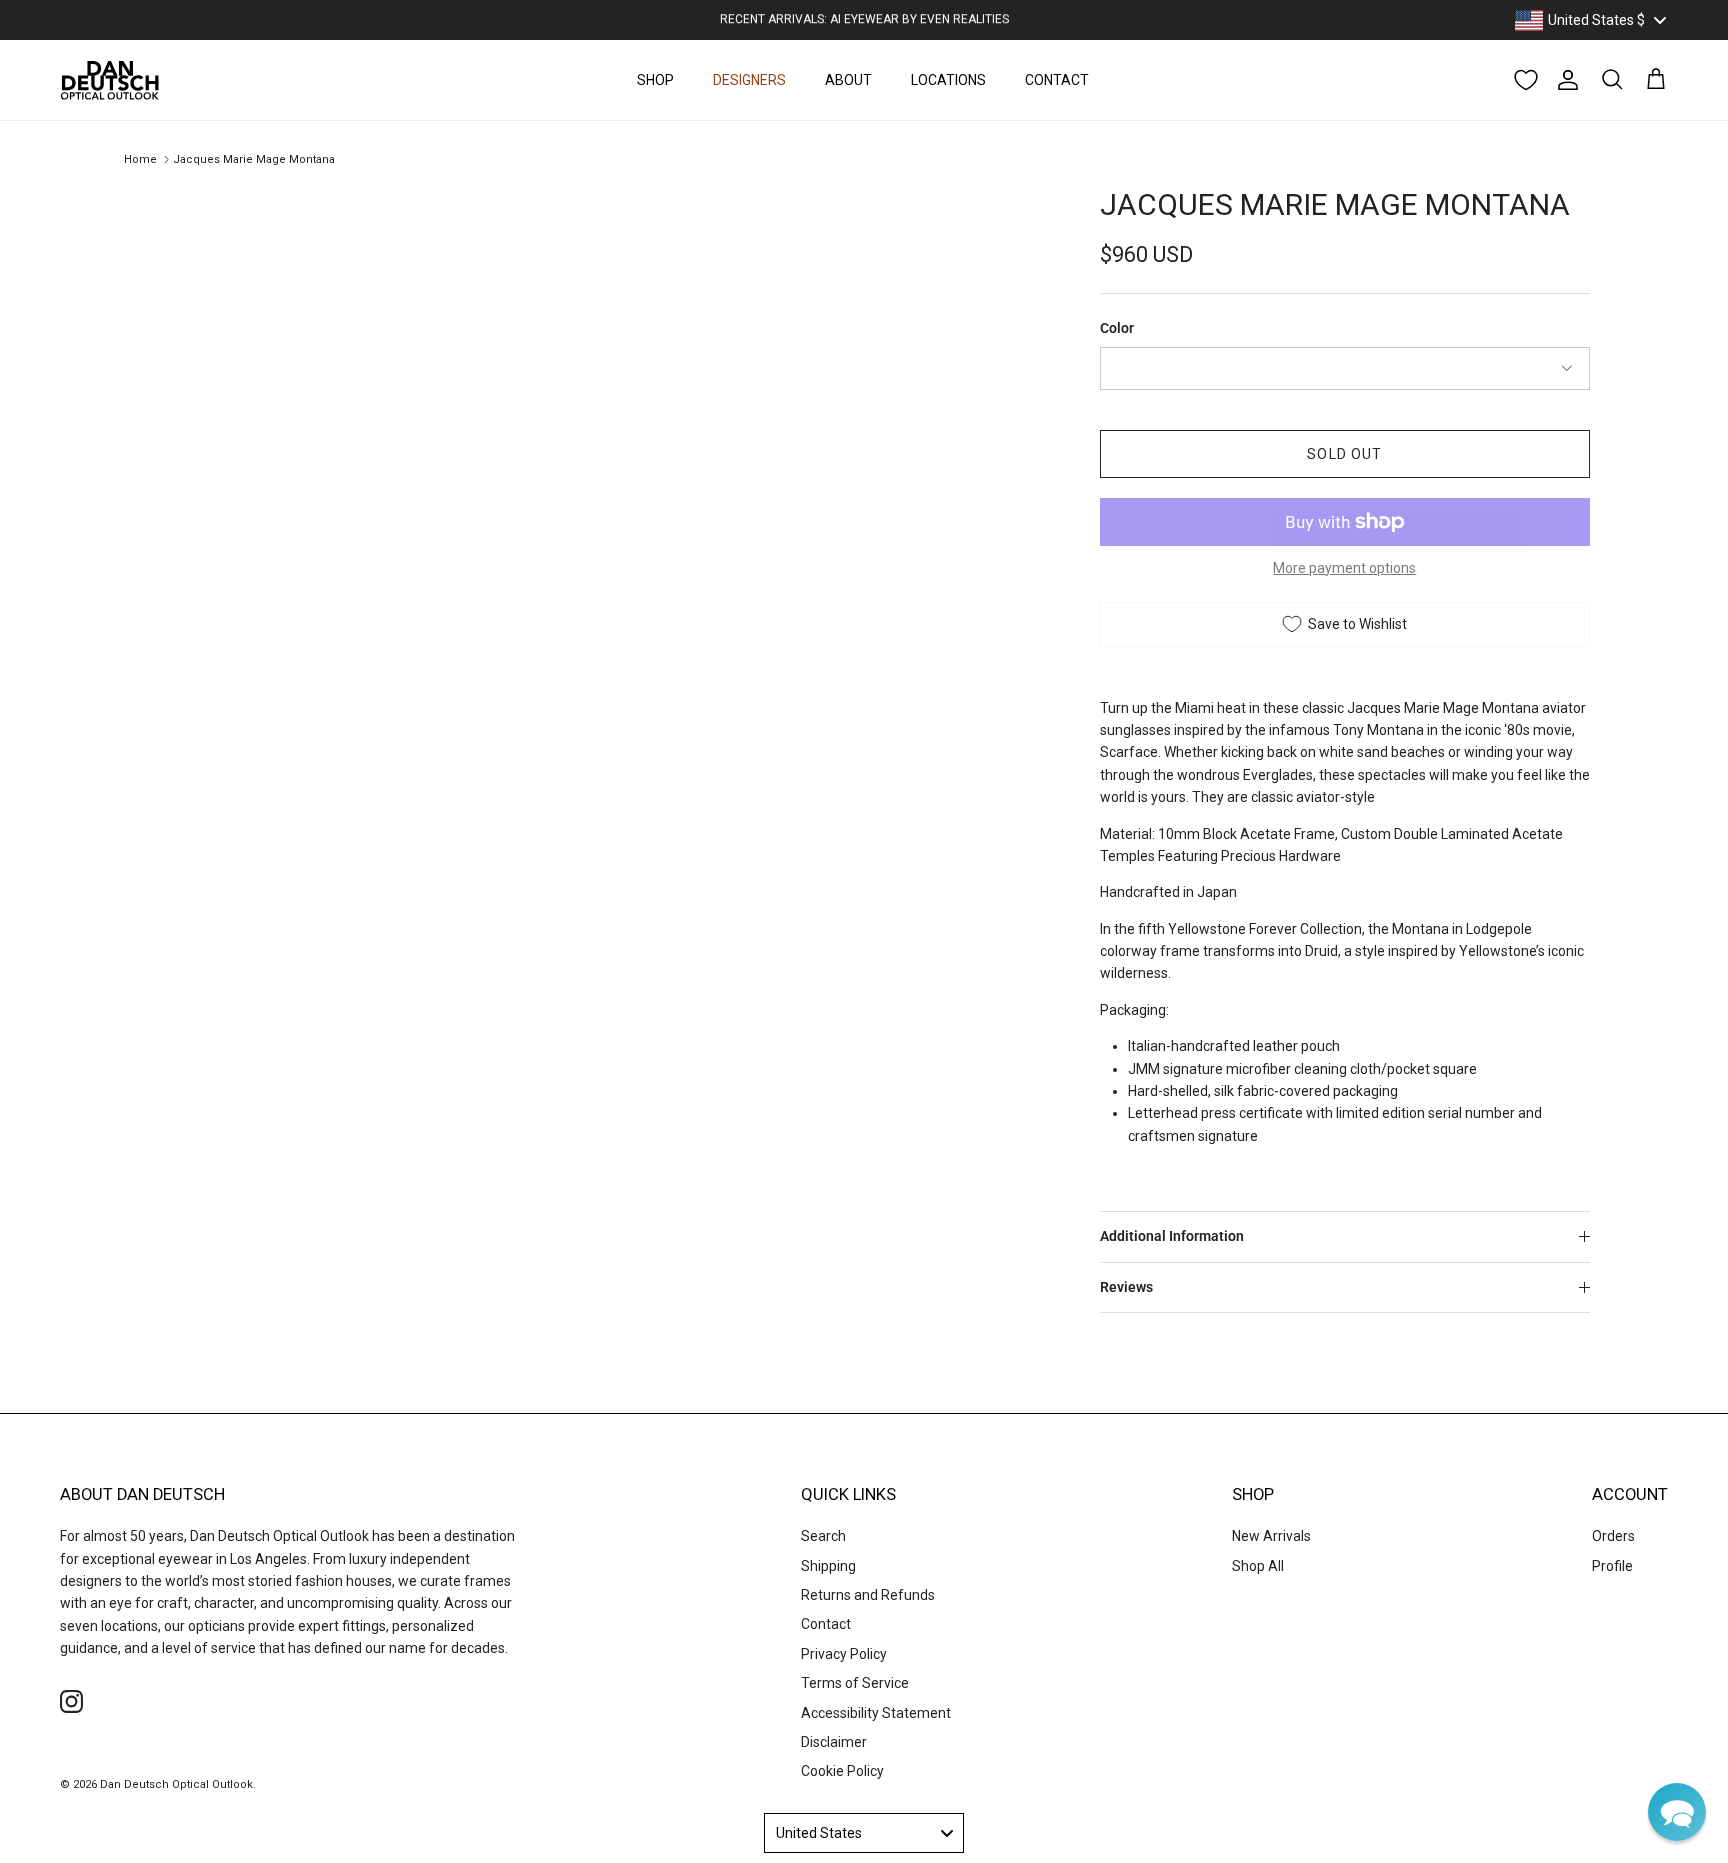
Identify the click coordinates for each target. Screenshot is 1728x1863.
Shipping (828, 1566)
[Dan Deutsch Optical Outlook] (110, 80)
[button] (1677, 1812)
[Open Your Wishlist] (1526, 80)
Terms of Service (855, 1683)
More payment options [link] (1344, 568)
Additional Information (1172, 1236)
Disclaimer (834, 1742)
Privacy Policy (844, 1654)
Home (140, 159)
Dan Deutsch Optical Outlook (176, 1784)
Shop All (1258, 1566)
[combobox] (1590, 20)
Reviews (1126, 1287)
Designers (749, 80)
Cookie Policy (842, 1771)
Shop (655, 80)
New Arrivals (1271, 1536)
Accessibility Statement (876, 1713)
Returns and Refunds (868, 1595)
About (848, 80)
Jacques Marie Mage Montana (254, 159)
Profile (1612, 1566)
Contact (1057, 80)
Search (823, 1536)
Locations (948, 80)
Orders (1613, 1536)
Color (1117, 328)
